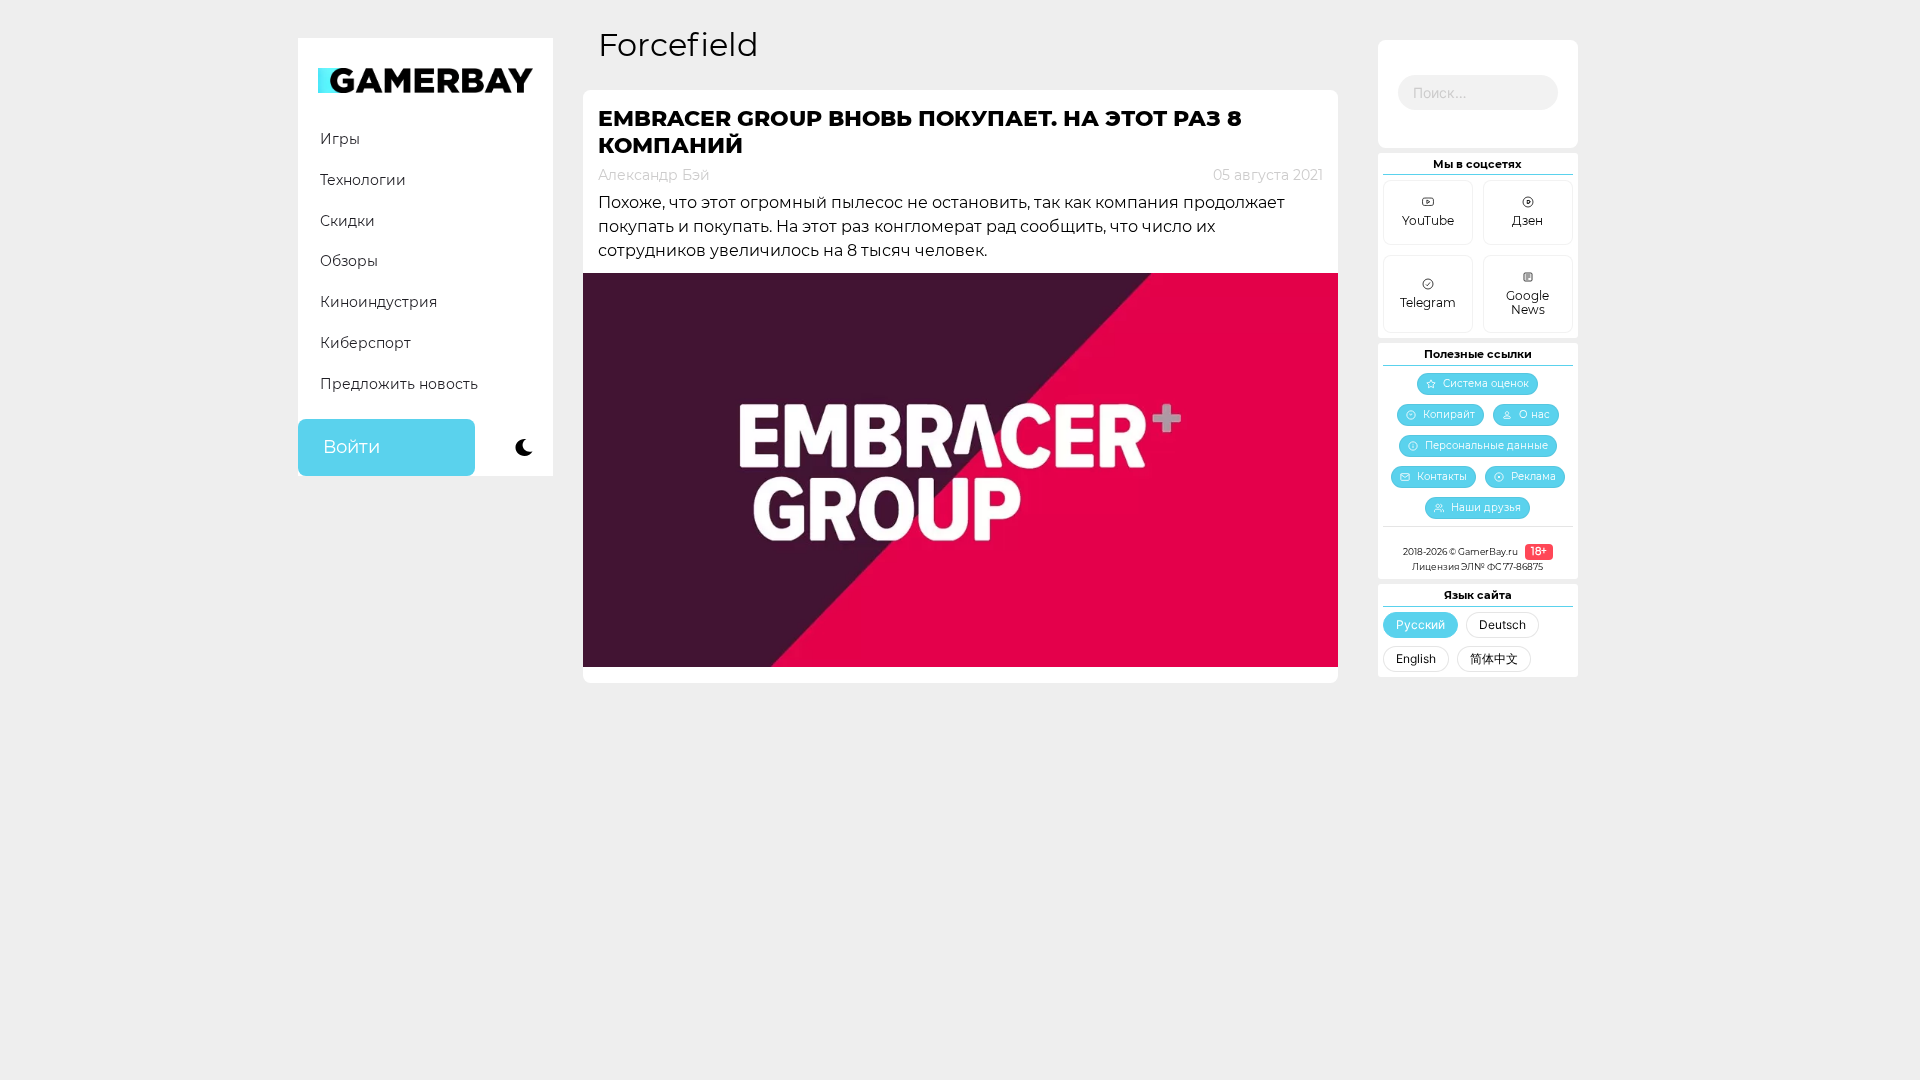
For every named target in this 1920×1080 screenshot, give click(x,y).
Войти (351, 447)
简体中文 (1494, 658)
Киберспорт (365, 343)
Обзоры (349, 261)
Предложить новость (399, 384)
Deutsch (1502, 624)
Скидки (347, 221)
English (1416, 658)
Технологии (363, 180)
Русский (1420, 624)
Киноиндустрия (378, 302)
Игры (340, 139)
